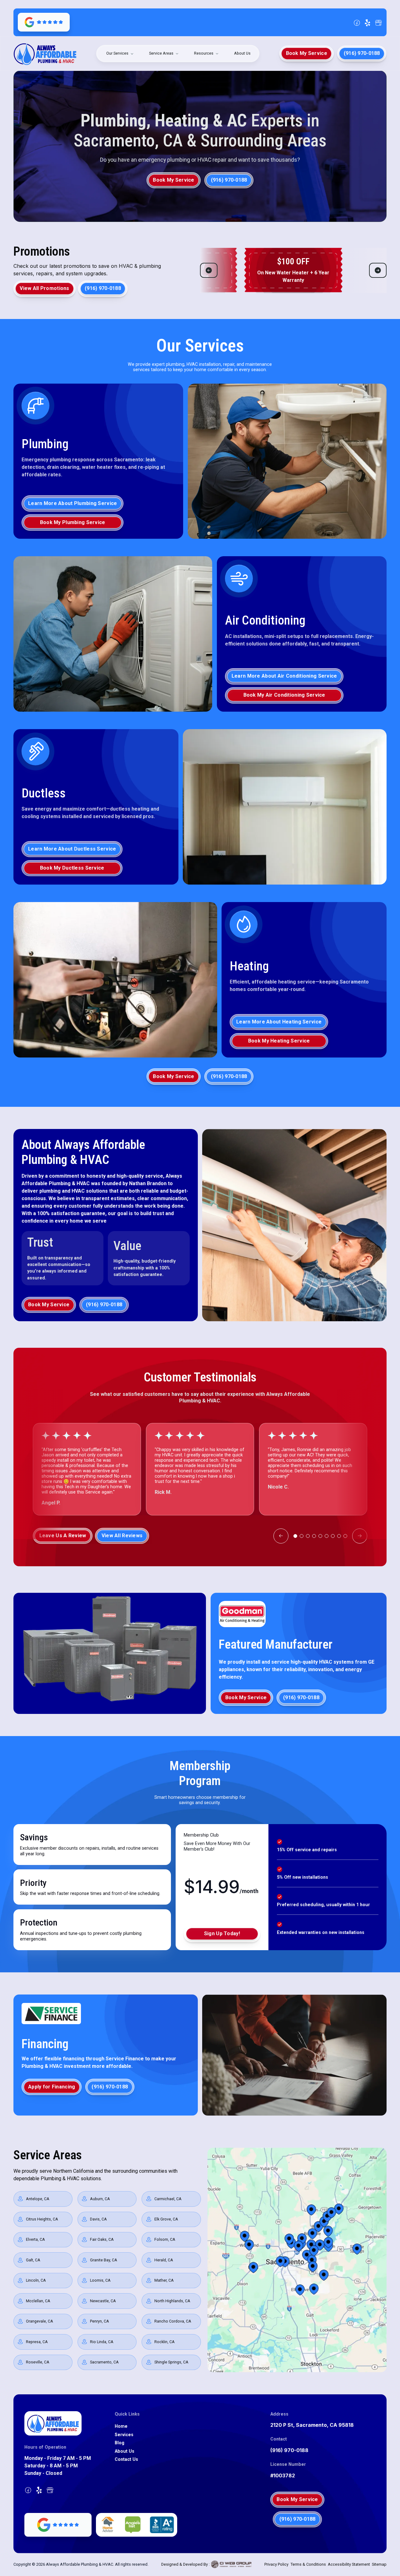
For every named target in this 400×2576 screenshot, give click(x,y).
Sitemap (379, 2564)
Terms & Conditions (308, 2564)
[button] (120, 54)
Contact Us (126, 2459)
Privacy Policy (276, 2564)
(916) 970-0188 (289, 2450)
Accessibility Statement (349, 2564)
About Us (242, 53)
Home (121, 2426)
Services (124, 2435)
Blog (120, 2443)
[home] (45, 53)
